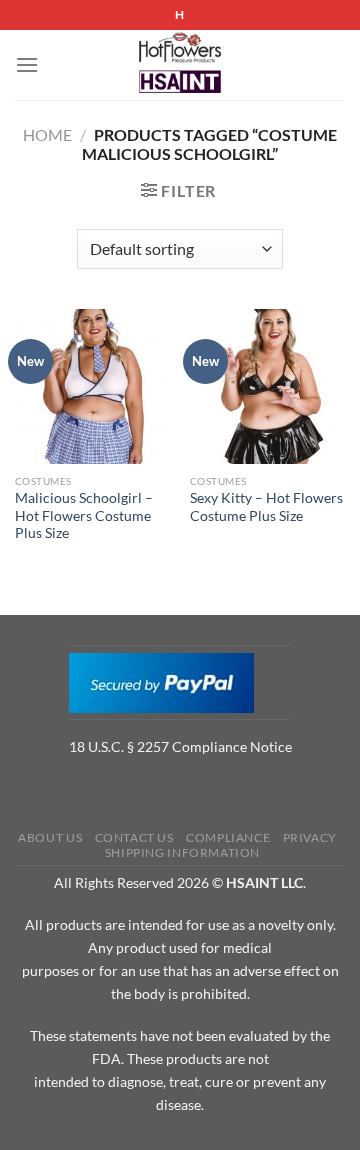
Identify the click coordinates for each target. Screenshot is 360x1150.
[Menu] (27, 64)
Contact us (134, 837)
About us (50, 837)
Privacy (310, 837)
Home (47, 134)
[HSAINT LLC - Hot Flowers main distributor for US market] (180, 65)
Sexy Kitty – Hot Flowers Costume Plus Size (266, 507)
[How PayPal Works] (161, 681)
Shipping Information (182, 852)
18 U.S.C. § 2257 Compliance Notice (180, 746)
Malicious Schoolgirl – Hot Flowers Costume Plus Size (84, 515)
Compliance (228, 837)
